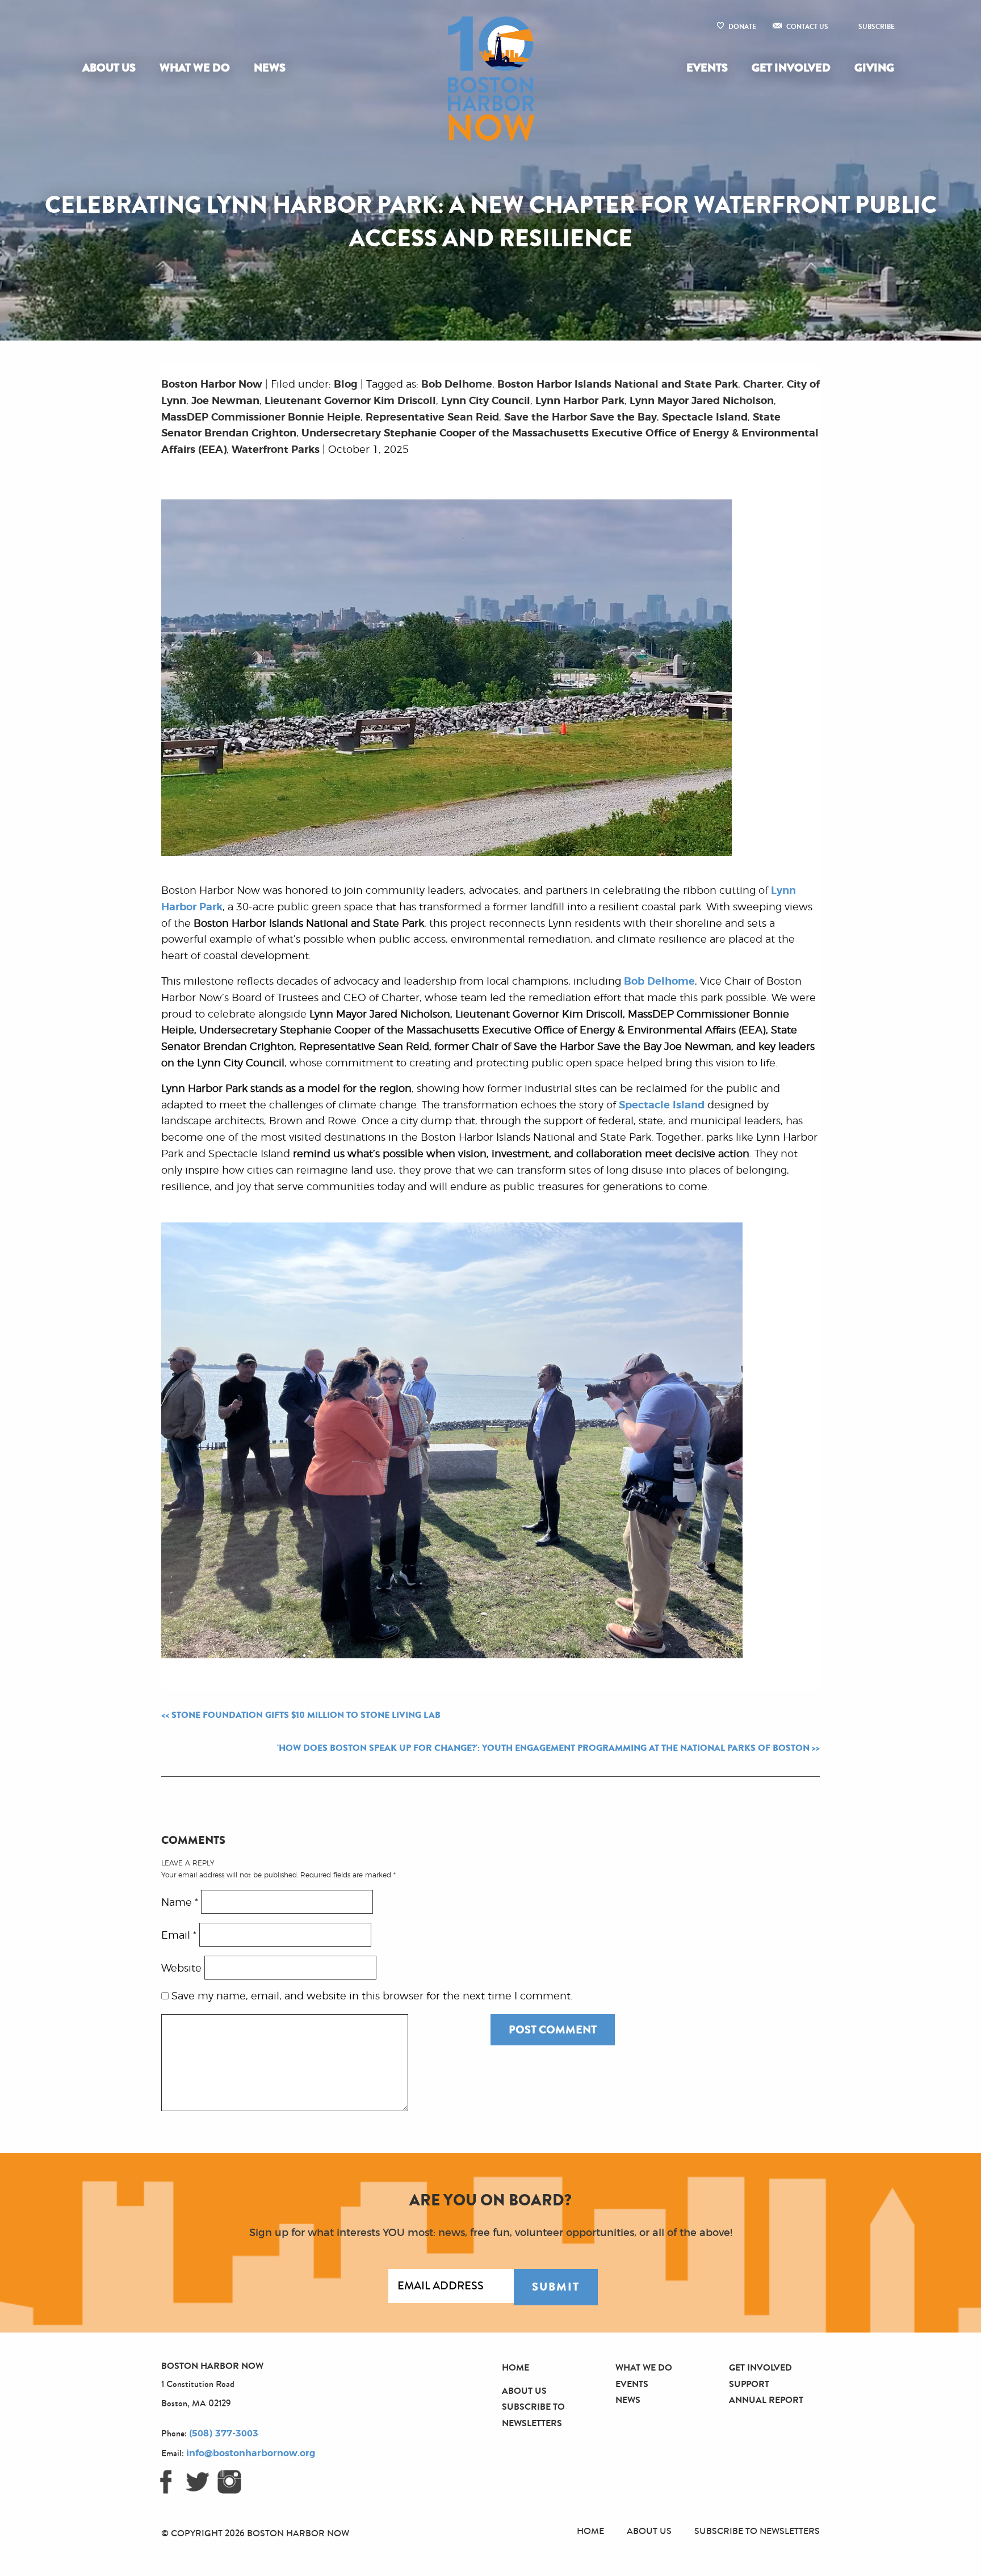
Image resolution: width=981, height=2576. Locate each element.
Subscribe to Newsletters (757, 2531)
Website (181, 1968)
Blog (346, 385)
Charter (762, 385)
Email (179, 1935)
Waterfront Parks (276, 450)
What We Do (195, 68)
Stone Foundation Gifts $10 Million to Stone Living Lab (306, 1715)
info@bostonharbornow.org (251, 2453)
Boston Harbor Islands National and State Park (618, 385)
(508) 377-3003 (224, 2434)
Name (180, 1902)
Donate (742, 27)
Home (515, 2367)
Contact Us (807, 27)
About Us (109, 68)
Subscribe (877, 27)
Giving (874, 68)
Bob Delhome (457, 385)
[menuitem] (111, 68)
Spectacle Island (705, 418)
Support (749, 2384)
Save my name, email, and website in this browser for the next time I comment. (372, 1997)
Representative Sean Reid (432, 418)
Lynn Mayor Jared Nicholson (702, 401)
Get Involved (791, 68)
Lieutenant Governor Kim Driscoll (350, 401)
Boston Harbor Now (212, 385)
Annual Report (766, 2400)
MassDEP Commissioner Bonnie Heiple (261, 418)
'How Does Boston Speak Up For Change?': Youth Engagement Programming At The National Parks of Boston (543, 1748)
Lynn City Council (486, 401)
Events (707, 68)
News (270, 68)
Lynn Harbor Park (580, 401)
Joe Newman (225, 401)
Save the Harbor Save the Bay (580, 418)
